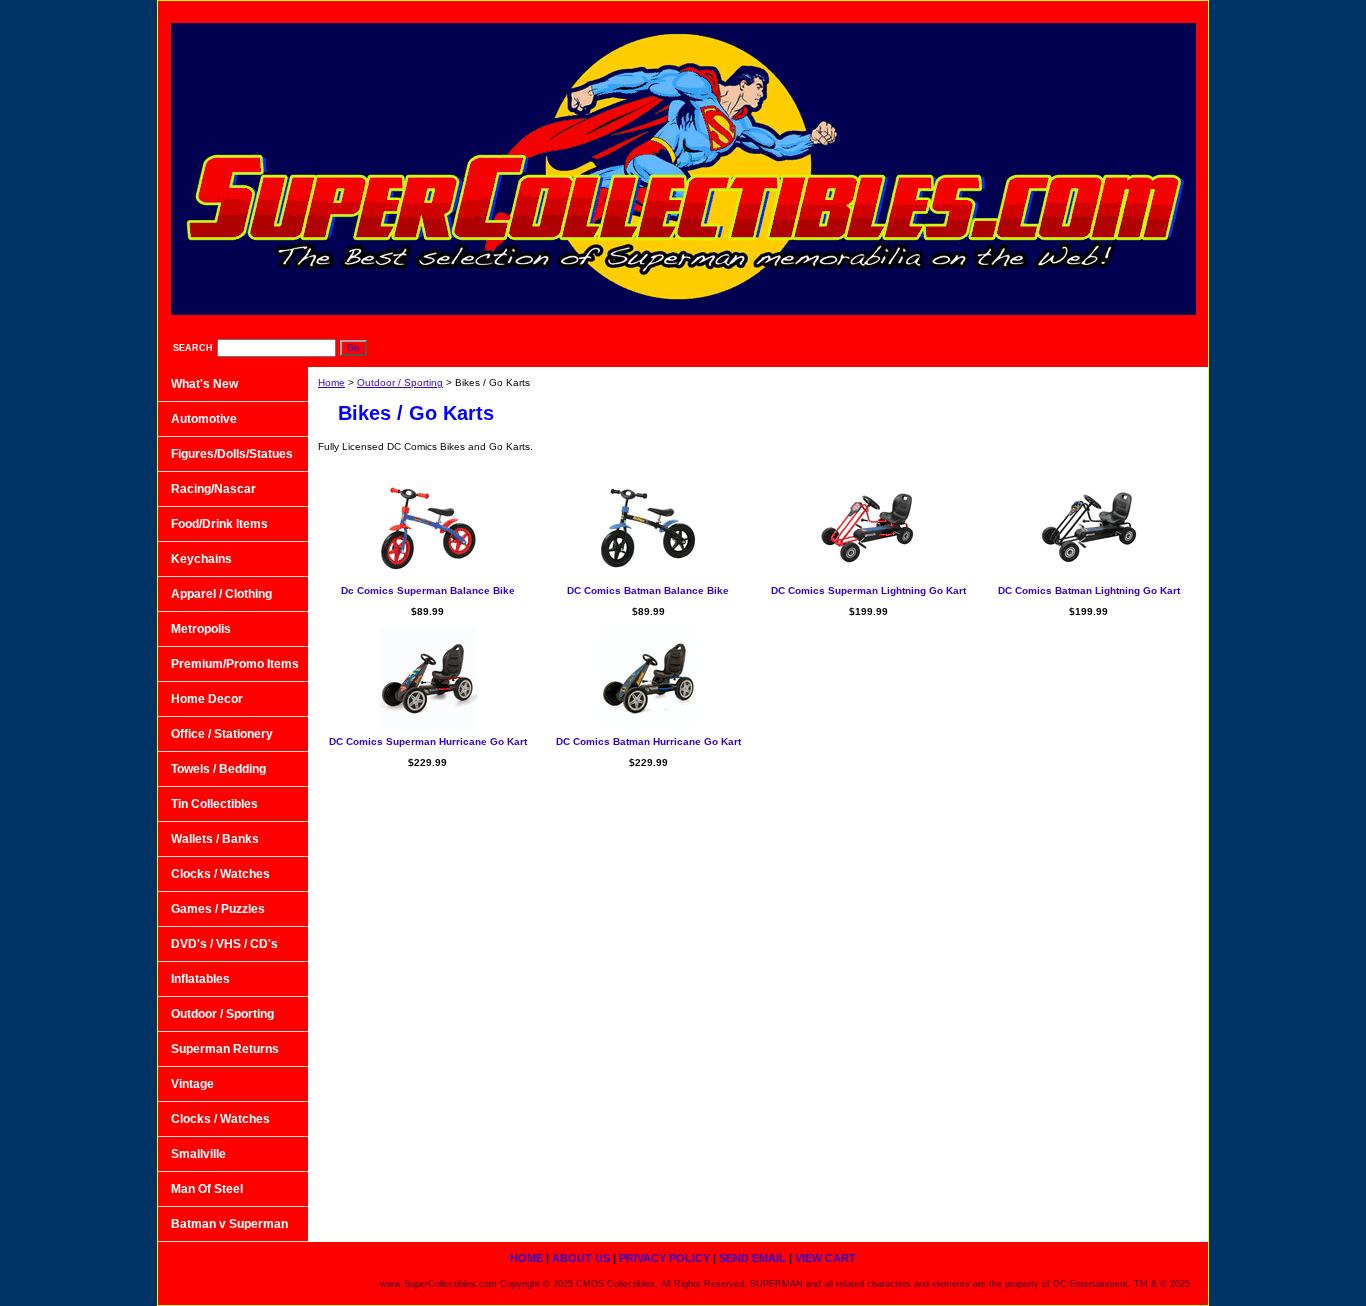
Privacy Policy (949, 10)
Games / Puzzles (218, 909)
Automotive (204, 419)
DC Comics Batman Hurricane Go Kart (648, 741)
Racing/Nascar (213, 489)
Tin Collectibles (214, 804)
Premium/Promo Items (235, 664)
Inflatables (200, 979)
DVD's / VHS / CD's (224, 944)
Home (331, 382)
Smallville (198, 1154)
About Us (845, 10)
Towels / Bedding (218, 769)
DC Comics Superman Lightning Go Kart (868, 590)
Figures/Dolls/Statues (232, 454)
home (763, 10)
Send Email (1059, 10)
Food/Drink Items (219, 524)
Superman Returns (225, 1049)
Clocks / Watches (220, 874)
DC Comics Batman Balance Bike (648, 590)
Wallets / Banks (215, 839)
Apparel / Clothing (221, 594)
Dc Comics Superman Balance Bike (428, 590)
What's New (204, 384)
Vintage (192, 1084)
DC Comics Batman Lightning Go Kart (1089, 590)
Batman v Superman (229, 1224)
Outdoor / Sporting (400, 382)
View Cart (1156, 10)
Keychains (201, 559)
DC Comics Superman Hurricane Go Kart (428, 741)
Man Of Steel (207, 1189)
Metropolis (201, 629)
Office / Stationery (222, 734)
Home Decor (207, 699)
